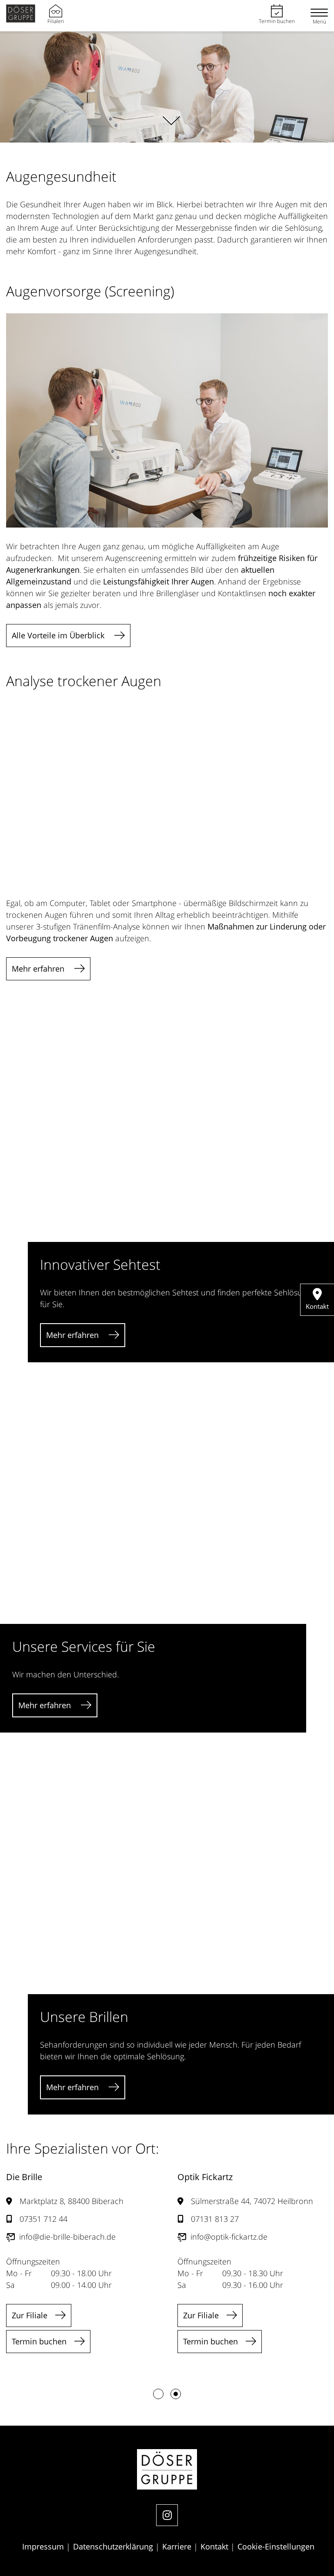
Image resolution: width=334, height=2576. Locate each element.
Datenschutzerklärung (114, 2546)
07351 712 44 (43, 2219)
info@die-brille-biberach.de (67, 2237)
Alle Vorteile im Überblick (59, 635)
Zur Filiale (30, 2315)
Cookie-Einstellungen (276, 2546)
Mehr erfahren (39, 969)
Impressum (44, 2546)
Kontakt (215, 2546)
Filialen (56, 21)
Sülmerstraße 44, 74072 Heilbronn (252, 2201)
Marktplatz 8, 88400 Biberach (72, 2201)
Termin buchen (277, 21)
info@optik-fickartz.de (229, 2237)
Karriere (178, 2546)
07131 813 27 (215, 2219)
